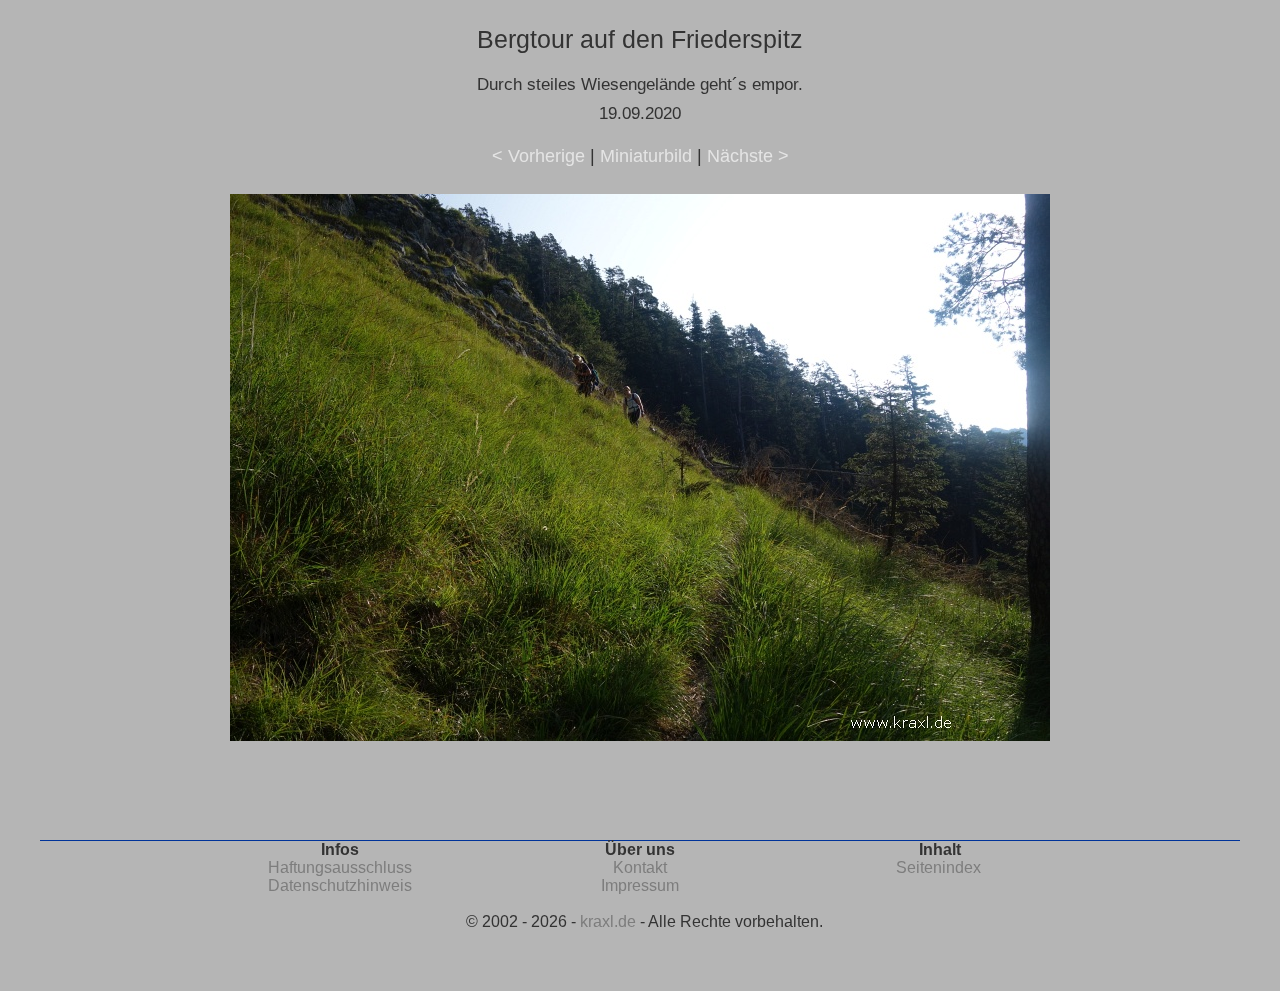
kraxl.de (608, 921)
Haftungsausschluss (340, 867)
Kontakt (640, 867)
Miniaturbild (646, 156)
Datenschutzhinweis (340, 885)
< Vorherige (538, 156)
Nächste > (748, 156)
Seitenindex (938, 867)
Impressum (640, 885)
